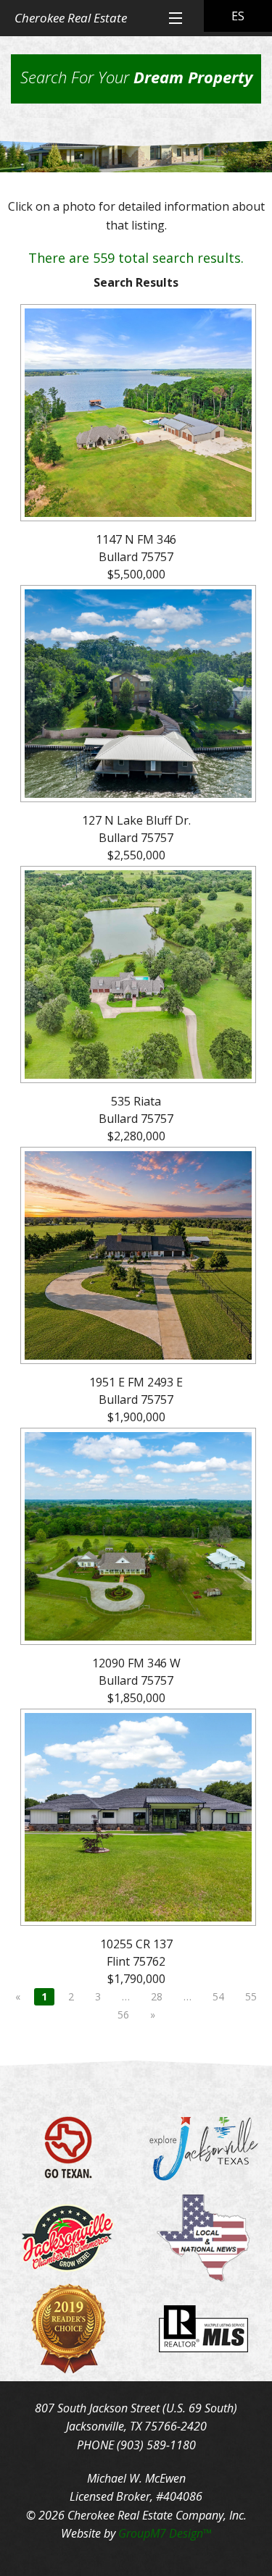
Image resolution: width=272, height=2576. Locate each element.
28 (157, 1996)
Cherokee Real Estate (71, 18)
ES (238, 16)
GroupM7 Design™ (165, 2533)
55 (251, 1996)
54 (218, 1996)
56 (123, 2015)
